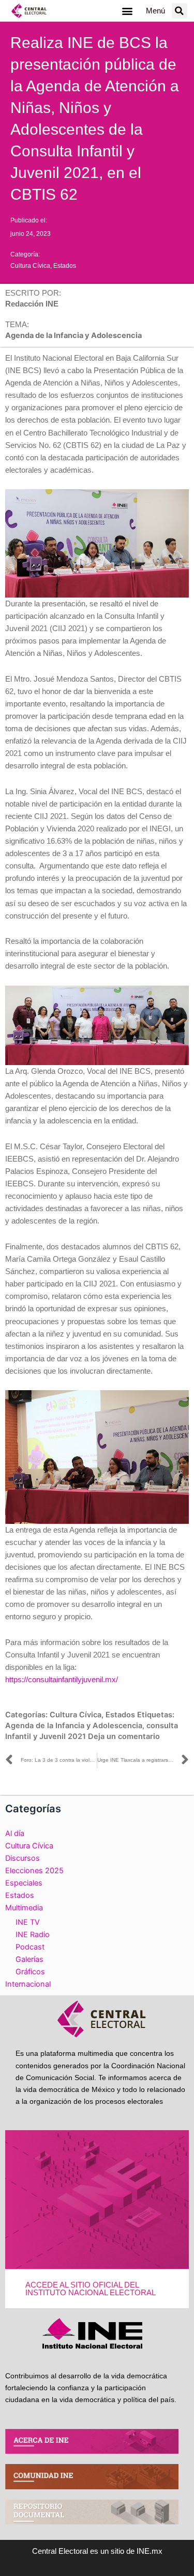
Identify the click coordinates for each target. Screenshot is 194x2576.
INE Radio (33, 1935)
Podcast (30, 1947)
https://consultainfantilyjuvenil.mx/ (62, 1680)
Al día (15, 1833)
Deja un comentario (124, 1736)
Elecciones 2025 (34, 1871)
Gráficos (30, 1972)
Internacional (28, 1984)
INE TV (28, 1922)
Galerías (29, 1959)
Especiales (24, 1883)
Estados (65, 266)
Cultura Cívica (30, 266)
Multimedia (24, 1908)
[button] (128, 11)
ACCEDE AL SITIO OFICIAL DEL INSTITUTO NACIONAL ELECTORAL (91, 2289)
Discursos (23, 1858)
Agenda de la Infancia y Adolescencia (74, 1726)
